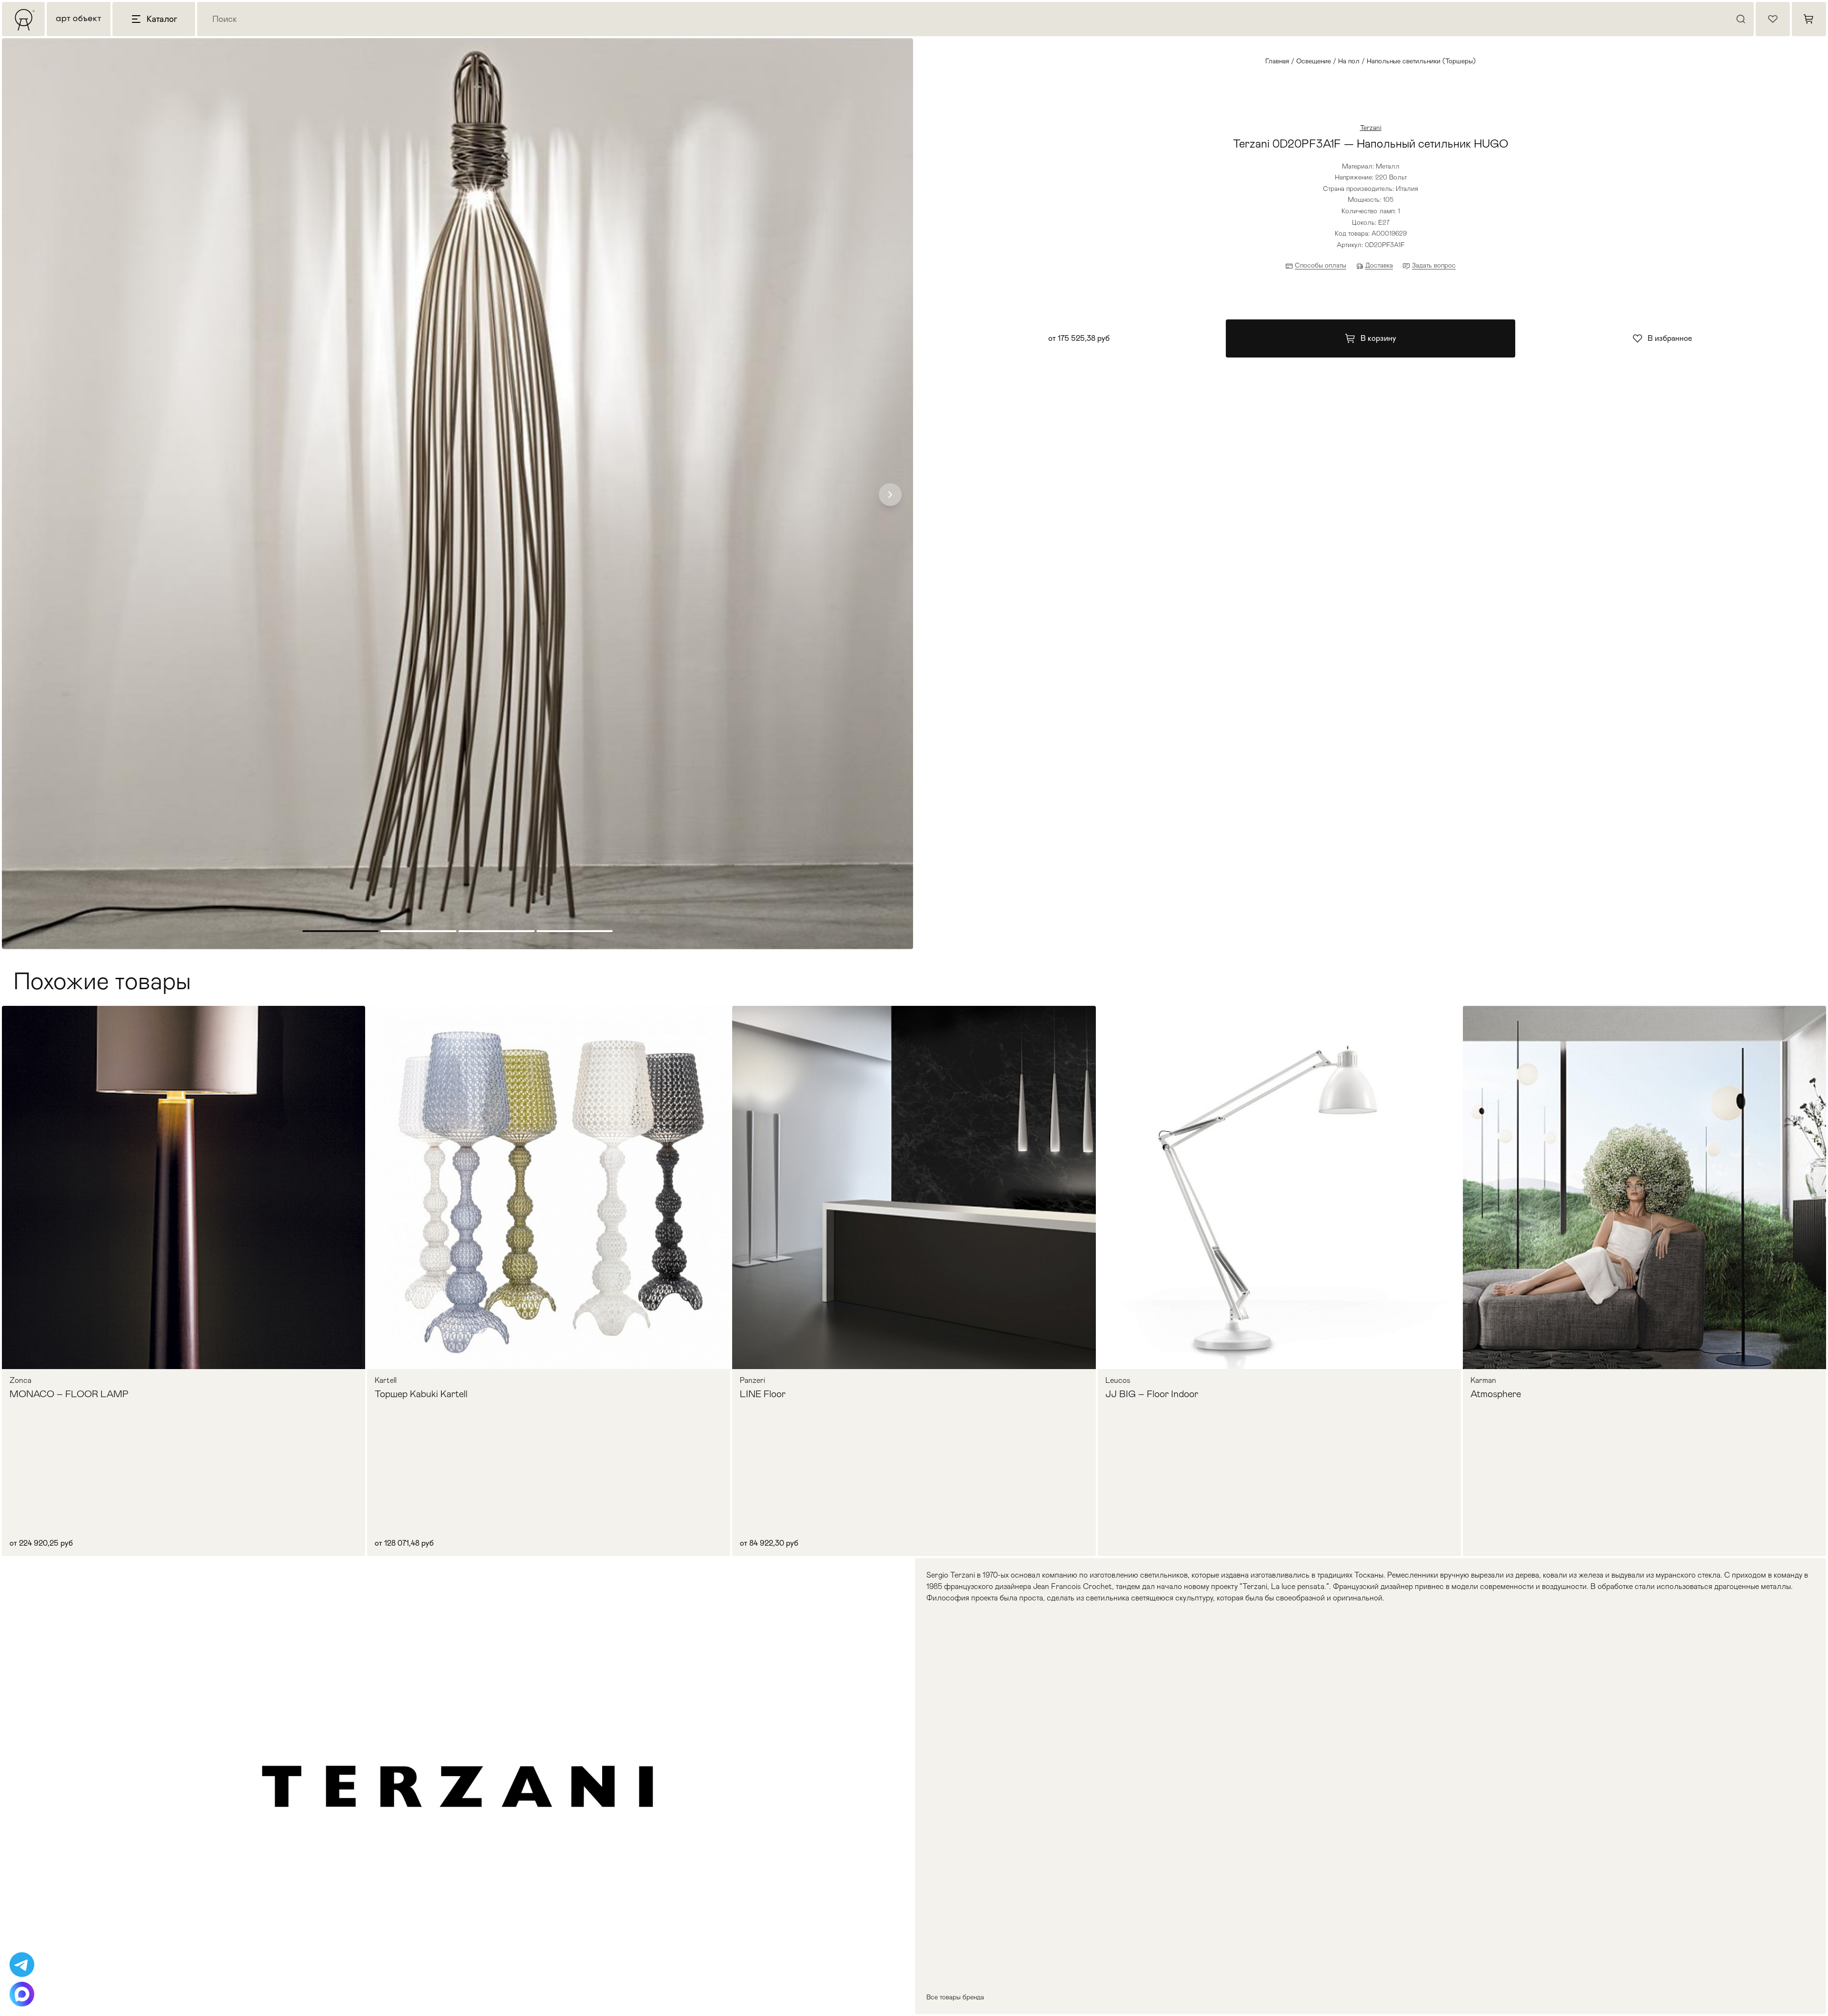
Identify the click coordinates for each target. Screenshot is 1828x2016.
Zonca (20, 1380)
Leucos (1118, 1380)
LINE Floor (763, 1394)
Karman (1483, 1380)
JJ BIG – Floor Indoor (1152, 1394)
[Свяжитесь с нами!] (22, 1965)
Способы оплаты (1321, 265)
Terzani (1371, 128)
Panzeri (752, 1380)
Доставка (1379, 265)
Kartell (386, 1380)
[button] (890, 495)
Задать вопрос (1434, 265)
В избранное (1670, 338)
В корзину (1378, 338)
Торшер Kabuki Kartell (421, 1394)
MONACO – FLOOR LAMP (69, 1394)
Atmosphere (1496, 1394)
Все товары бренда (955, 1997)
